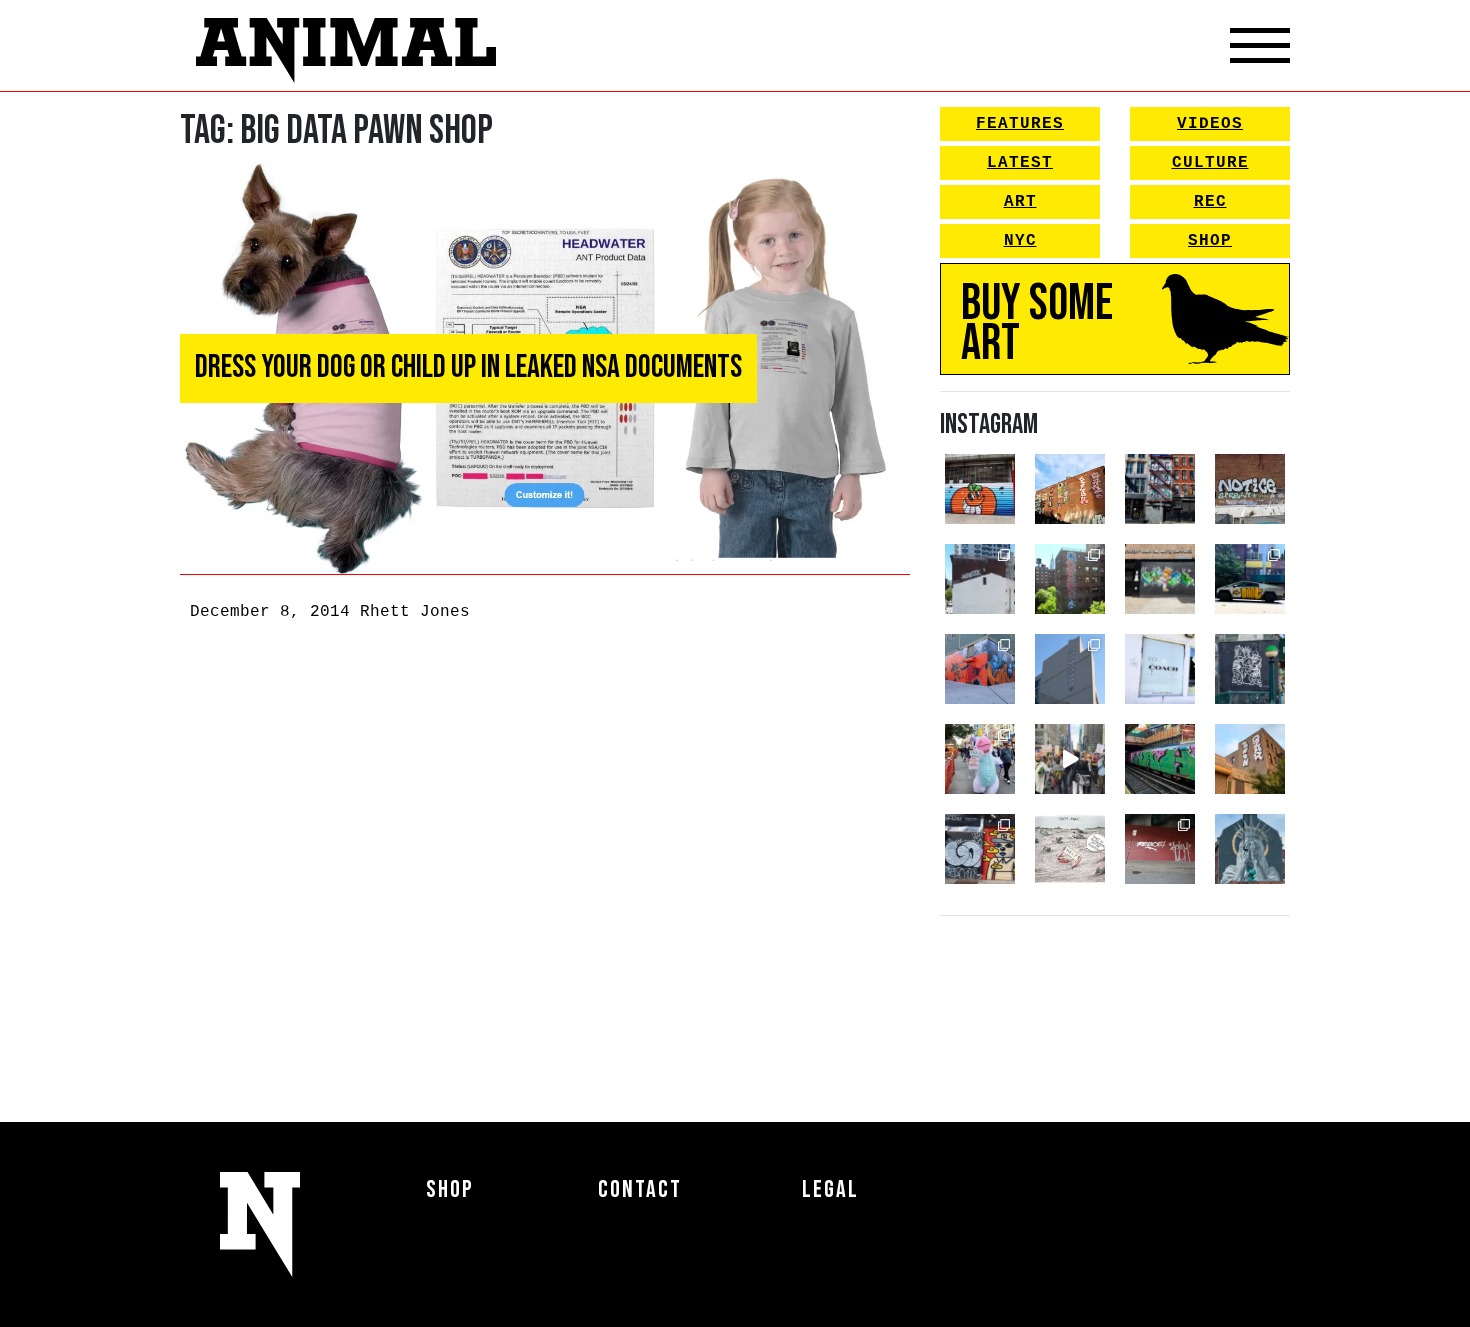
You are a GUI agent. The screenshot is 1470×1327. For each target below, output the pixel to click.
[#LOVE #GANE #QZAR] (1160, 489)
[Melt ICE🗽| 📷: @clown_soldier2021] (1250, 669)
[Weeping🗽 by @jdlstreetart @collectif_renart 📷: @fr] (1250, 849)
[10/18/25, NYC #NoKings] (980, 759)
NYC (1020, 241)
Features (1020, 124)
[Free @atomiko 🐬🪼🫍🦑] (980, 489)
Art (1020, 202)
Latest (1020, 163)
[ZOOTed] (1070, 669)
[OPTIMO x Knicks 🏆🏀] (1070, 579)
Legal (830, 1189)
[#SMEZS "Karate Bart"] (1160, 579)
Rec (1210, 202)
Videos (1210, 124)
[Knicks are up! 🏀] (980, 669)
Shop (1210, 241)
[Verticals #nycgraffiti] (1070, 489)
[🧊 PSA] (1160, 669)
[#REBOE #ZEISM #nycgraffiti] (1160, 849)
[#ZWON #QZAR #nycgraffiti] (1250, 759)
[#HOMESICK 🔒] (980, 579)
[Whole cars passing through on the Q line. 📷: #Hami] (1160, 759)
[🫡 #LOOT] (1250, 579)
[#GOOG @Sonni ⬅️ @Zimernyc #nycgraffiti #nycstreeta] (980, 849)
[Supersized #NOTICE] (1250, 489)
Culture (1210, 163)
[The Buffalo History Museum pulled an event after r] (1070, 849)
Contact (640, 1189)
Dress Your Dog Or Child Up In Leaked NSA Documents (468, 367)
